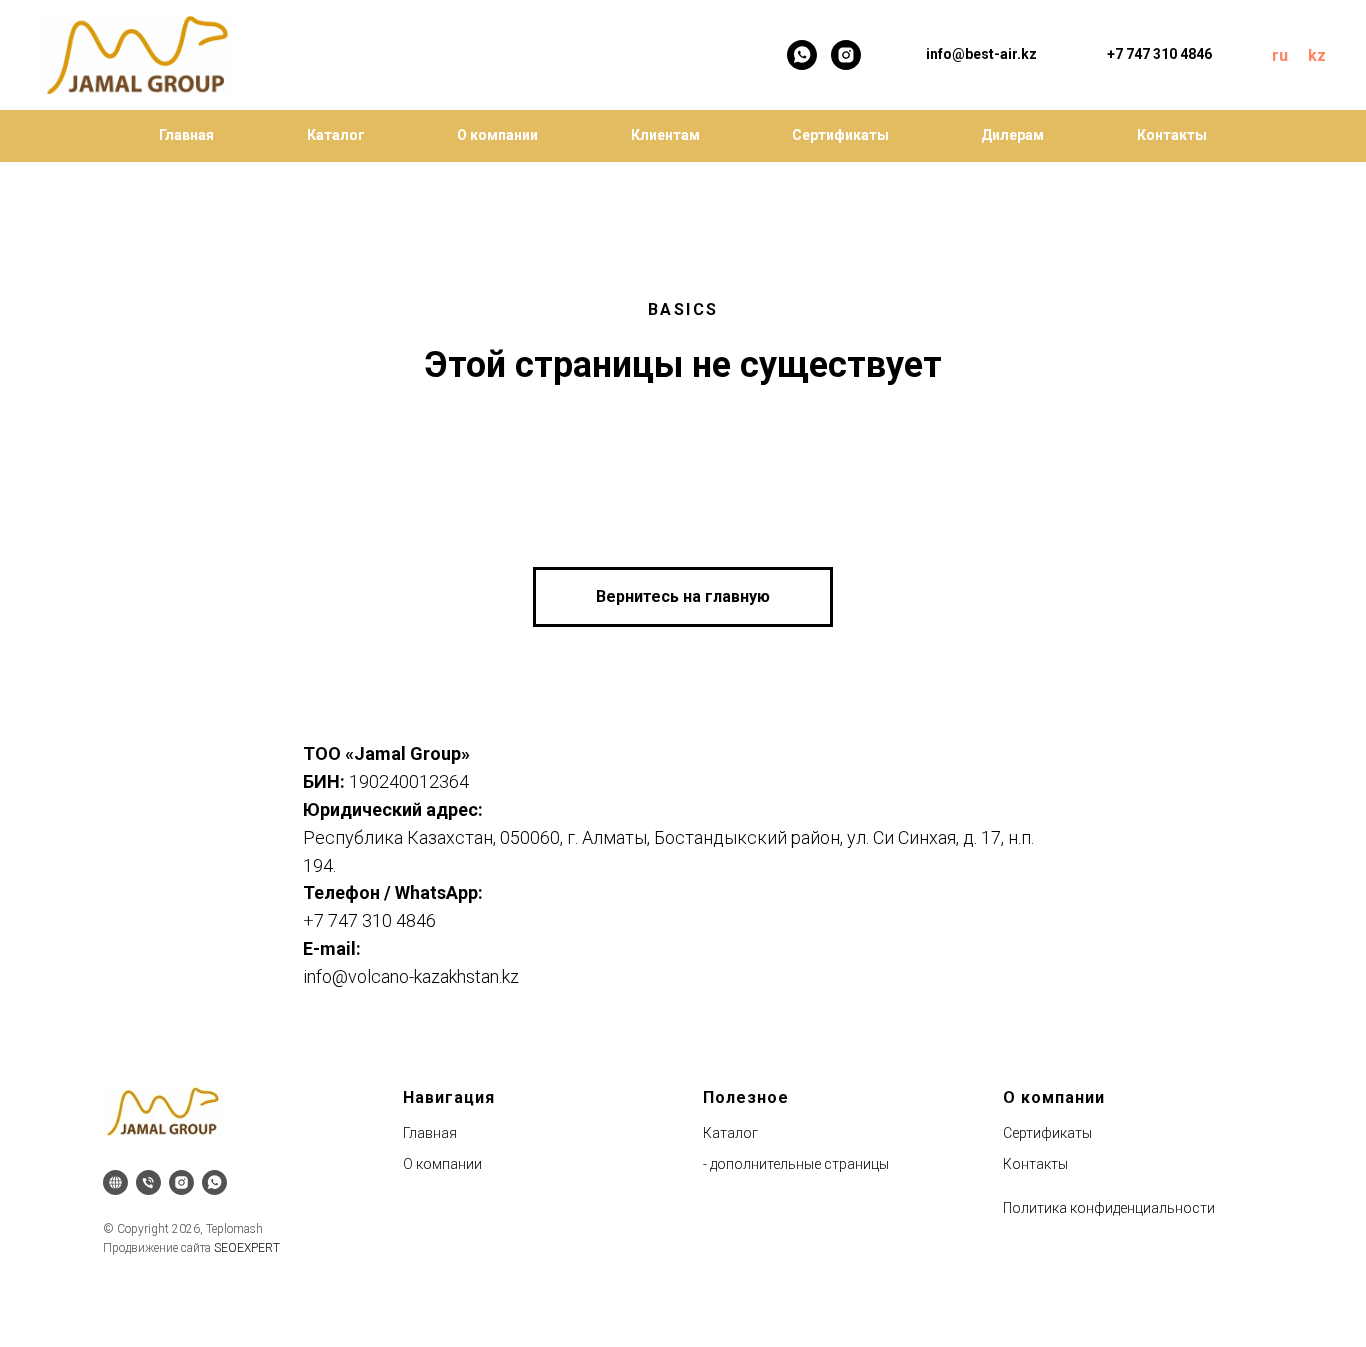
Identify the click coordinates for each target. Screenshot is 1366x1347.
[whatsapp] (802, 55)
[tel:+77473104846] (148, 1182)
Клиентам (665, 135)
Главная (186, 135)
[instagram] (846, 55)
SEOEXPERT (247, 1248)
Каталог (336, 135)
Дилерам (1012, 135)
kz (1317, 55)
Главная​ (430, 1133)
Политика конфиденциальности (1109, 1208)
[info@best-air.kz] (115, 1182)
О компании (497, 135)
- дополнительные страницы (796, 1164)
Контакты (1172, 135)
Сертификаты (840, 135)
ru (1280, 55)
